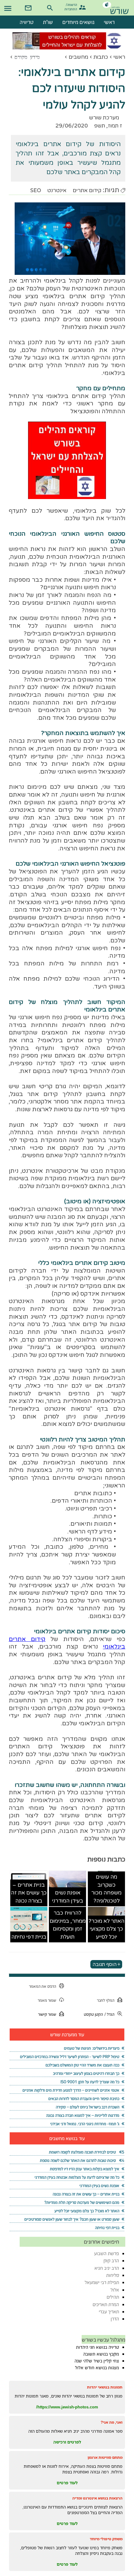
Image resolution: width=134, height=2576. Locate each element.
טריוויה (27, 22)
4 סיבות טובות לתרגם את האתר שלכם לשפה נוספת (82, 2160)
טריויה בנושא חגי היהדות (98, 2347)
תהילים (113, 2297)
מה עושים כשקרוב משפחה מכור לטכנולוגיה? (106, 1889)
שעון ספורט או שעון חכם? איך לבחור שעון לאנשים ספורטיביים (72, 2219)
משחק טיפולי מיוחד (106, 2539)
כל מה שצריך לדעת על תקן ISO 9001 (90, 2082)
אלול (115, 2290)
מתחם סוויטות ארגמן (105, 2457)
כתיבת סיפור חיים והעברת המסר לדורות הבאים (84, 2099)
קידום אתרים (87, 190)
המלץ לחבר (106, 2000)
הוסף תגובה (105, 1964)
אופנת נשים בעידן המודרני (68, 1897)
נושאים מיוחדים (78, 22)
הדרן (115, 2319)
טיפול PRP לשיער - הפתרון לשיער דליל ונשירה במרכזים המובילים (70, 2057)
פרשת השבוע (107, 2253)
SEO (36, 190)
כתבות (101, 57)
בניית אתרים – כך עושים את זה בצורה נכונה (29, 1893)
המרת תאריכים (106, 2304)
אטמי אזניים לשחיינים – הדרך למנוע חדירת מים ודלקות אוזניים (71, 2090)
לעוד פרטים (67, 2483)
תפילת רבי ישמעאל (102, 2282)
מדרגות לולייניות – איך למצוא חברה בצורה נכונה (83, 2115)
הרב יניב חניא (107, 2268)
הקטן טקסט (93, 2014)
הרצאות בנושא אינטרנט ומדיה (97, 2498)
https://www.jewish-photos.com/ (67, 2407)
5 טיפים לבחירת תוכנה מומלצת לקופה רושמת (87, 2152)
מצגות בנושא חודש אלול (97, 2368)
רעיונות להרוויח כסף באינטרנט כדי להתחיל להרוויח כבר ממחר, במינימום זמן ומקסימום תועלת (68, 1913)
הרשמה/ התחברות (72, 6)
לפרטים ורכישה (67, 2442)
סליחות (113, 2275)
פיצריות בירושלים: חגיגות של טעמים (92, 2048)
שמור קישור (47, 2014)
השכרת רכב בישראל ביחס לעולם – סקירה (88, 2107)
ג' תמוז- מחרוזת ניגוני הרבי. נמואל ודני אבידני (85, 2124)
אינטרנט (57, 190)
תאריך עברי (109, 2312)
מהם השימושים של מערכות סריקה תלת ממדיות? (82, 2202)
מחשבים (78, 57)
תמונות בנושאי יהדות (105, 2387)
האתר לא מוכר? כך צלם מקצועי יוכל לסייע (106, 1929)
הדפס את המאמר (43, 1986)
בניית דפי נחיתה (29, 1937)
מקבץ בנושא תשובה (101, 2354)
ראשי (119, 57)
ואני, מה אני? (112, 2422)
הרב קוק (111, 2261)
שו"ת (48, 22)
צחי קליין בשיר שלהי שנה (97, 2361)
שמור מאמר (47, 2000)
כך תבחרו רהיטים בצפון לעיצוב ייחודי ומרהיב (86, 2073)
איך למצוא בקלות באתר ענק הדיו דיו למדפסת (85, 2169)
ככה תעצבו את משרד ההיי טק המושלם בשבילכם (82, 2065)
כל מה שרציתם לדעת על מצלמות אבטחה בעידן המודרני (77, 2177)
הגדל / (109, 2014)
